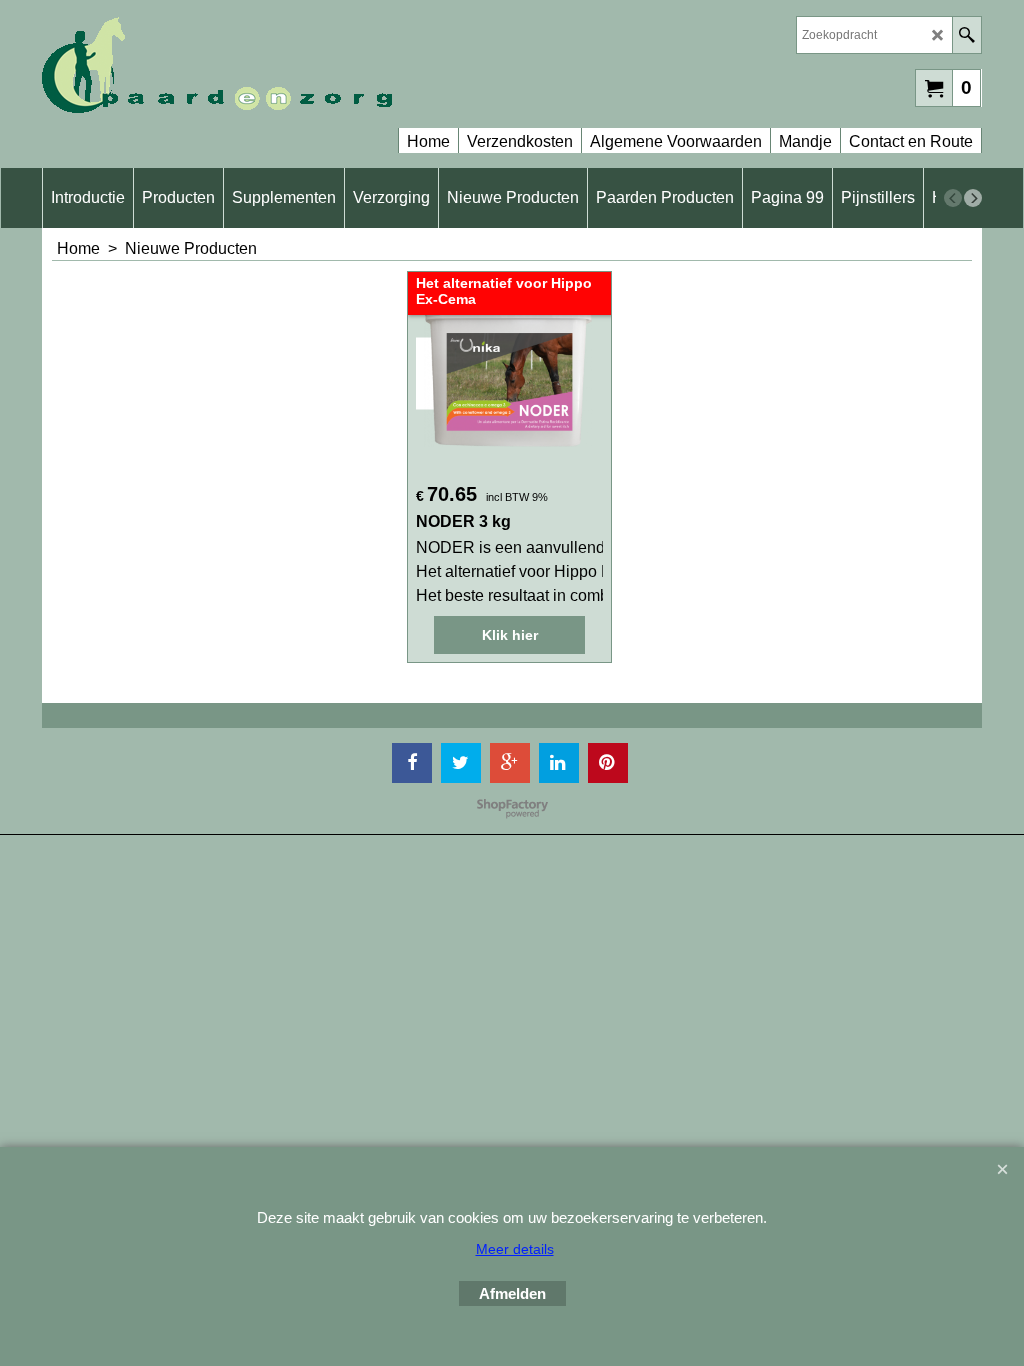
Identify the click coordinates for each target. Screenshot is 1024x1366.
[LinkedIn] (559, 763)
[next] (973, 198)
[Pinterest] (608, 763)
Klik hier (510, 635)
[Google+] (510, 763)
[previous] (953, 198)
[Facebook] (412, 763)
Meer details (515, 1249)
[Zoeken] (966, 35)
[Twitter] (461, 763)
